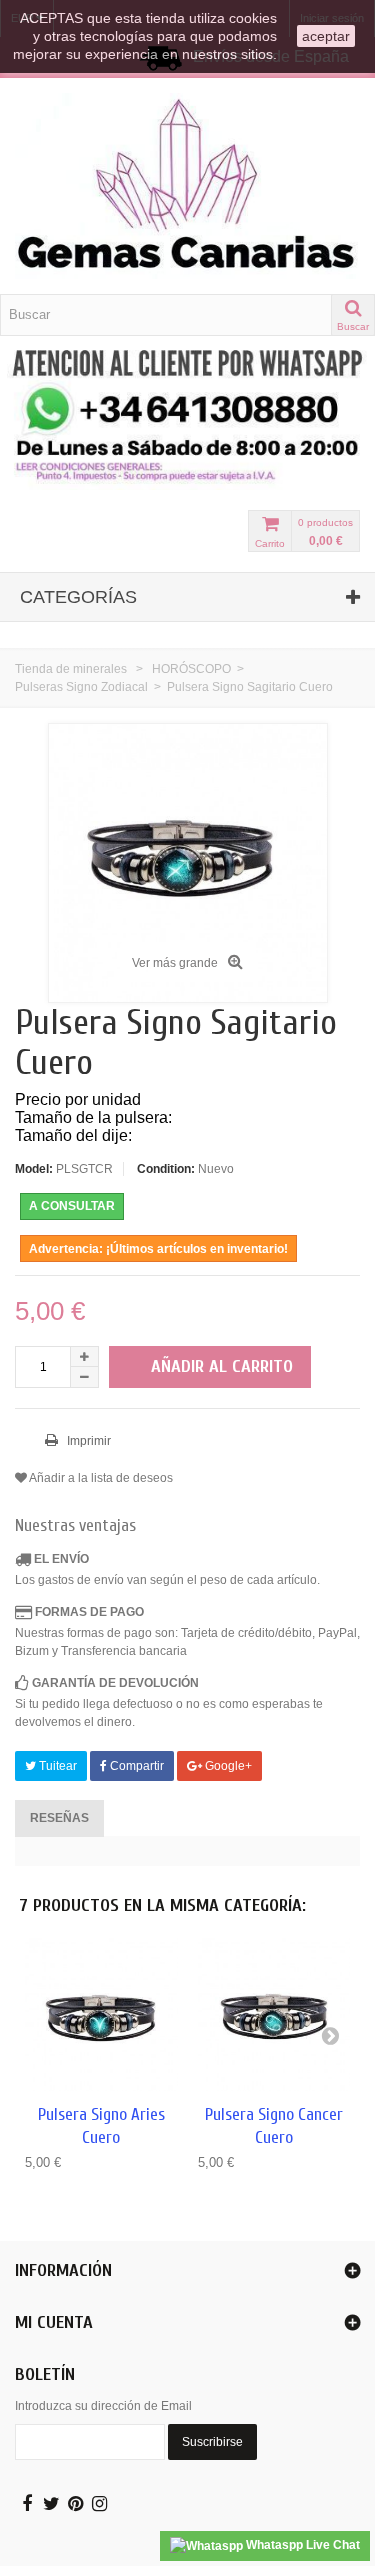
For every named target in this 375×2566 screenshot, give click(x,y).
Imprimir (87, 1441)
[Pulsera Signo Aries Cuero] (101, 2014)
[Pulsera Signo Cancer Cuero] (274, 2014)
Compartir (135, 1766)
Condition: (166, 1169)
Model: (34, 1169)
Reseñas (59, 1818)
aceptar (326, 36)
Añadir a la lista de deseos (100, 1478)
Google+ (227, 1766)
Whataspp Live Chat (301, 2545)
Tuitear (56, 1766)
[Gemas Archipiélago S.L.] (187, 186)
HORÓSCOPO (191, 669)
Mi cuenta (54, 2322)
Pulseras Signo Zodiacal (81, 687)
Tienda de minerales (71, 669)
